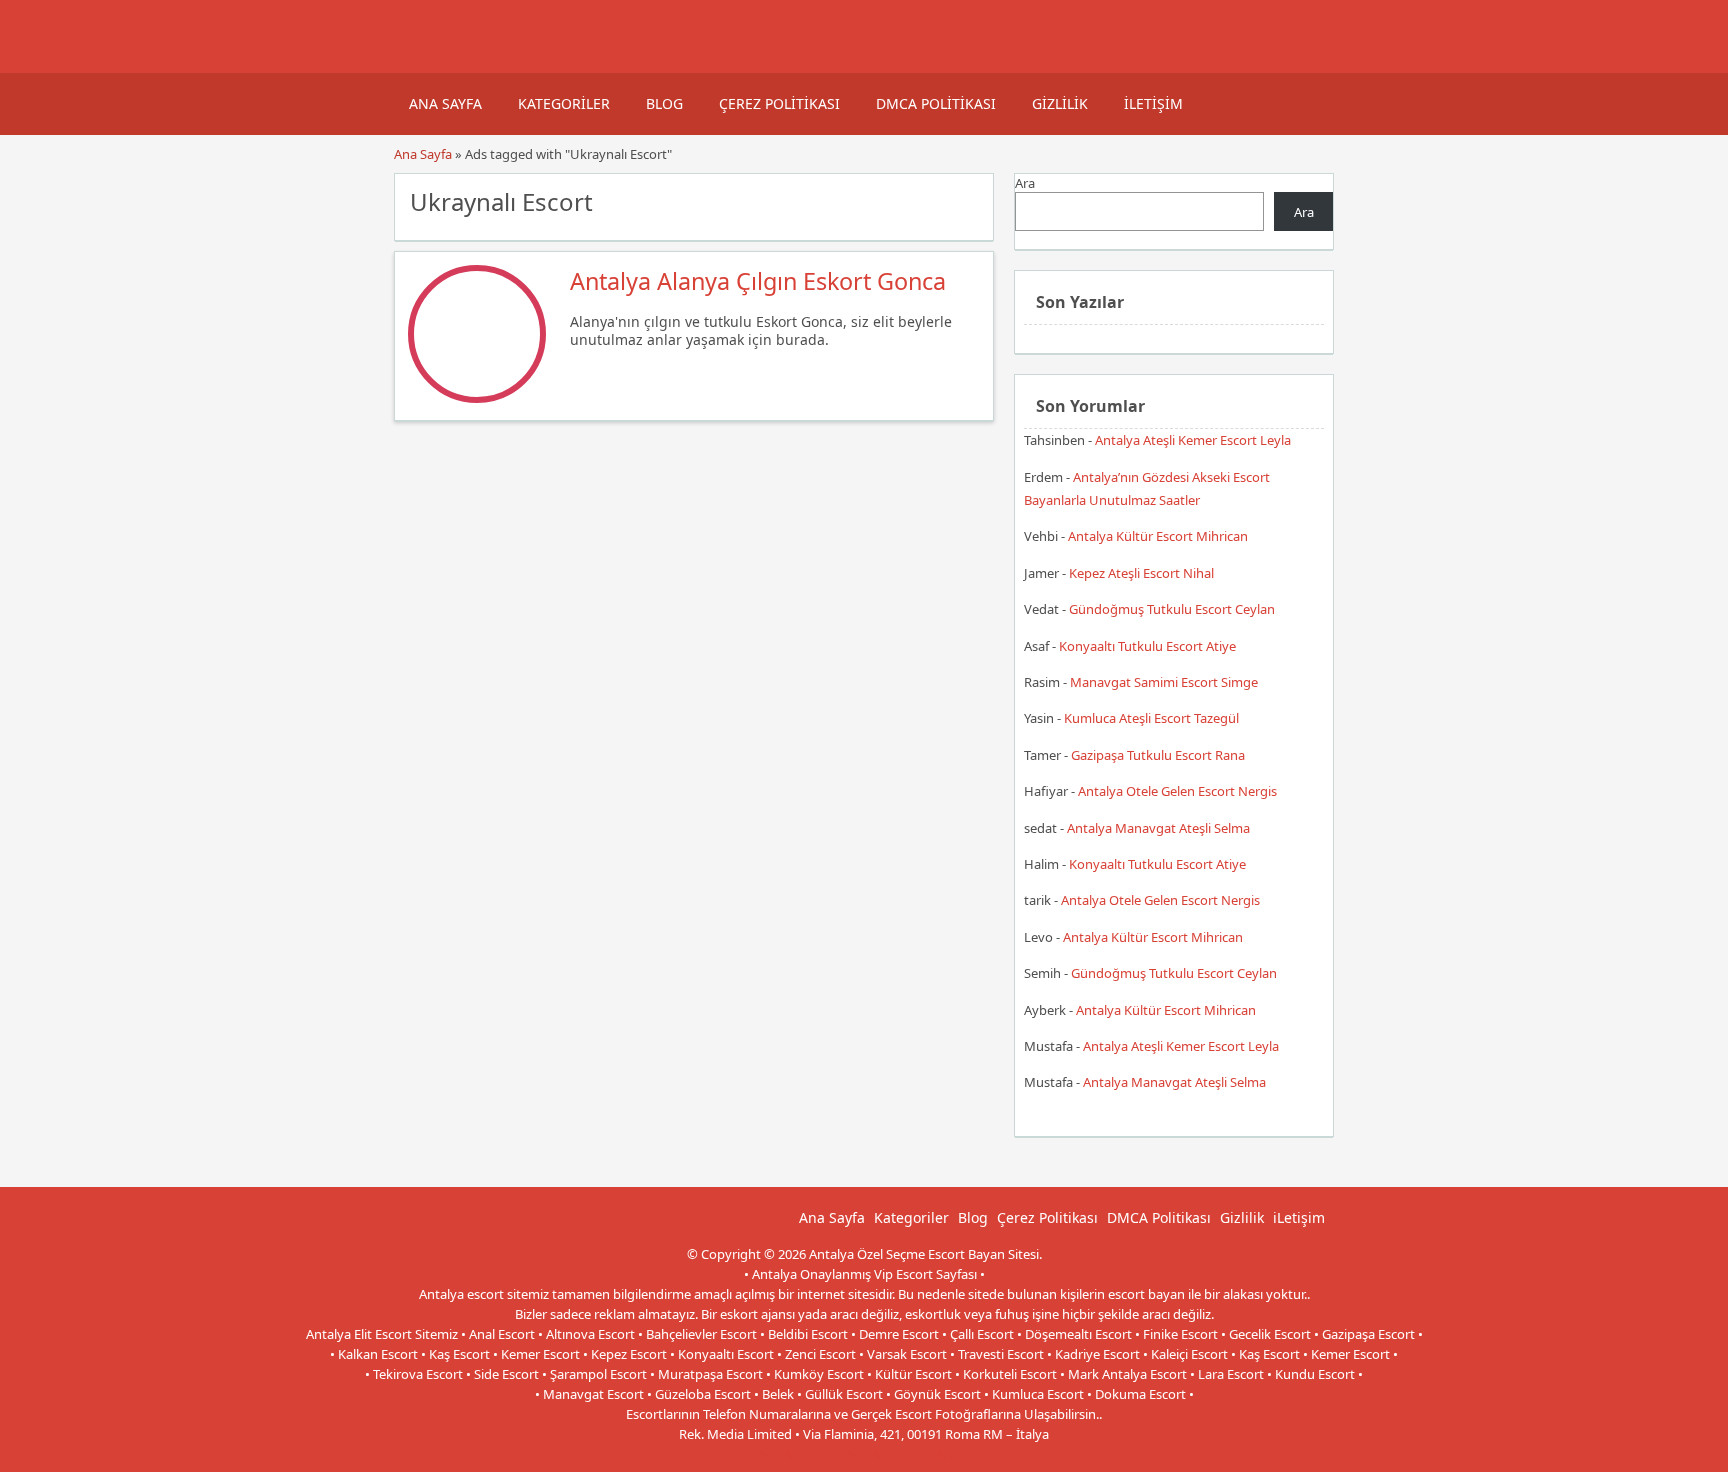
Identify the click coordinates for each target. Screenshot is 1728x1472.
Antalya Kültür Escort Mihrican (1158, 536)
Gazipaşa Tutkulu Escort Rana (1158, 755)
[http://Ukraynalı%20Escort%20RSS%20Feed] (968, 200)
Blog (664, 103)
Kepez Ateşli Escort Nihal (1141, 573)
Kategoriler (564, 103)
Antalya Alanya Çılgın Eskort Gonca (758, 281)
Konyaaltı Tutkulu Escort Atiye (1147, 646)
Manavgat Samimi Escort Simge (1164, 682)
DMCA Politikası (936, 103)
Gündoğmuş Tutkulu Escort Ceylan (1172, 609)
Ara (1025, 183)
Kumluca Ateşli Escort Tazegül (1151, 718)
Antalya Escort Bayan (908, 1454)
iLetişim (1153, 103)
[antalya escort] (419, 63)
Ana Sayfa (445, 103)
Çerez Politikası (779, 103)
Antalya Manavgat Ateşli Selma (1158, 828)
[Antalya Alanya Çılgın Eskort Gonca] (477, 398)
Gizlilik (1060, 103)
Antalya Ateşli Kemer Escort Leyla (1193, 440)
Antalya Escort (800, 1454)
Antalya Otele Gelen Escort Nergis (1177, 791)
